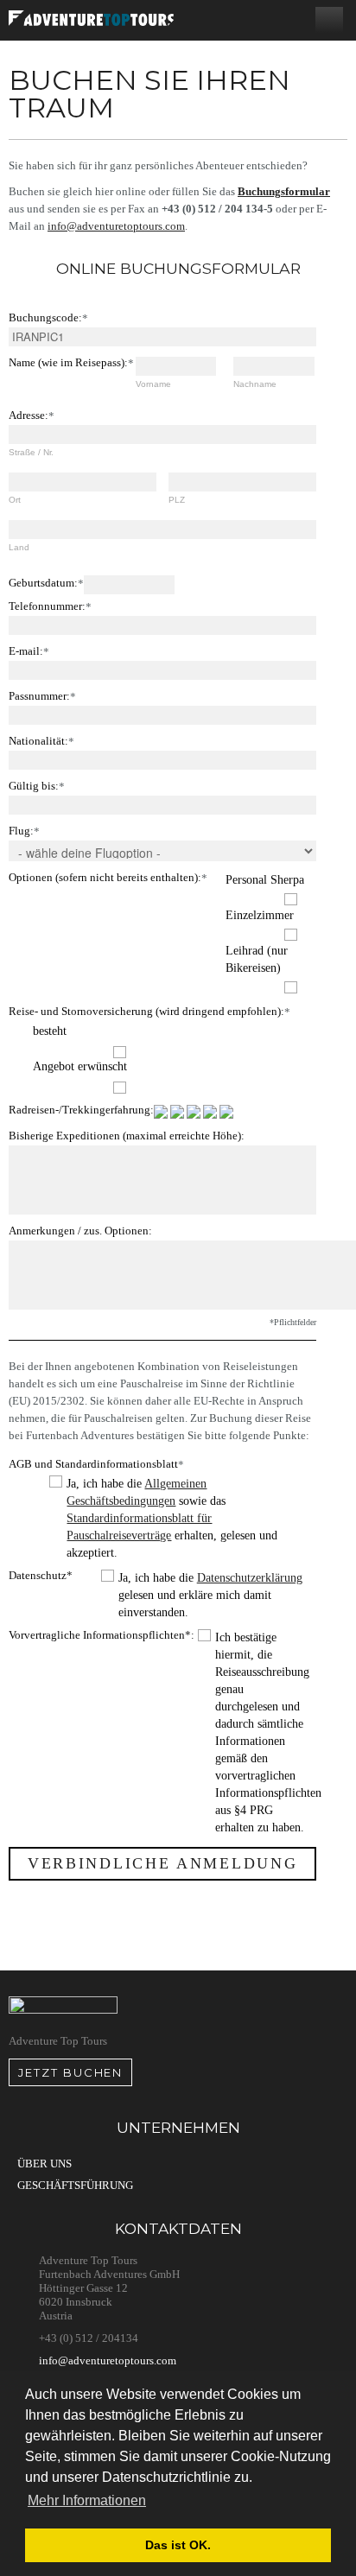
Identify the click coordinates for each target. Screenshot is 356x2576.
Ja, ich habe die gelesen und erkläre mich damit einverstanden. (210, 1595)
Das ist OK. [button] (178, 2545)
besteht (50, 1031)
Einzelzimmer (260, 915)
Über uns (44, 2164)
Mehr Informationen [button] (87, 2500)
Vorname (153, 384)
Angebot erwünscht (80, 1066)
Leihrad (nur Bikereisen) (257, 959)
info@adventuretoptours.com (116, 226)
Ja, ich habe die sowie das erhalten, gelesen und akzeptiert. (172, 1518)
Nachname (255, 384)
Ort (15, 500)
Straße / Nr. (31, 452)
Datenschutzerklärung (250, 1578)
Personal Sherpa (265, 880)
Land (19, 547)
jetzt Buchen (70, 2072)
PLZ (177, 500)
